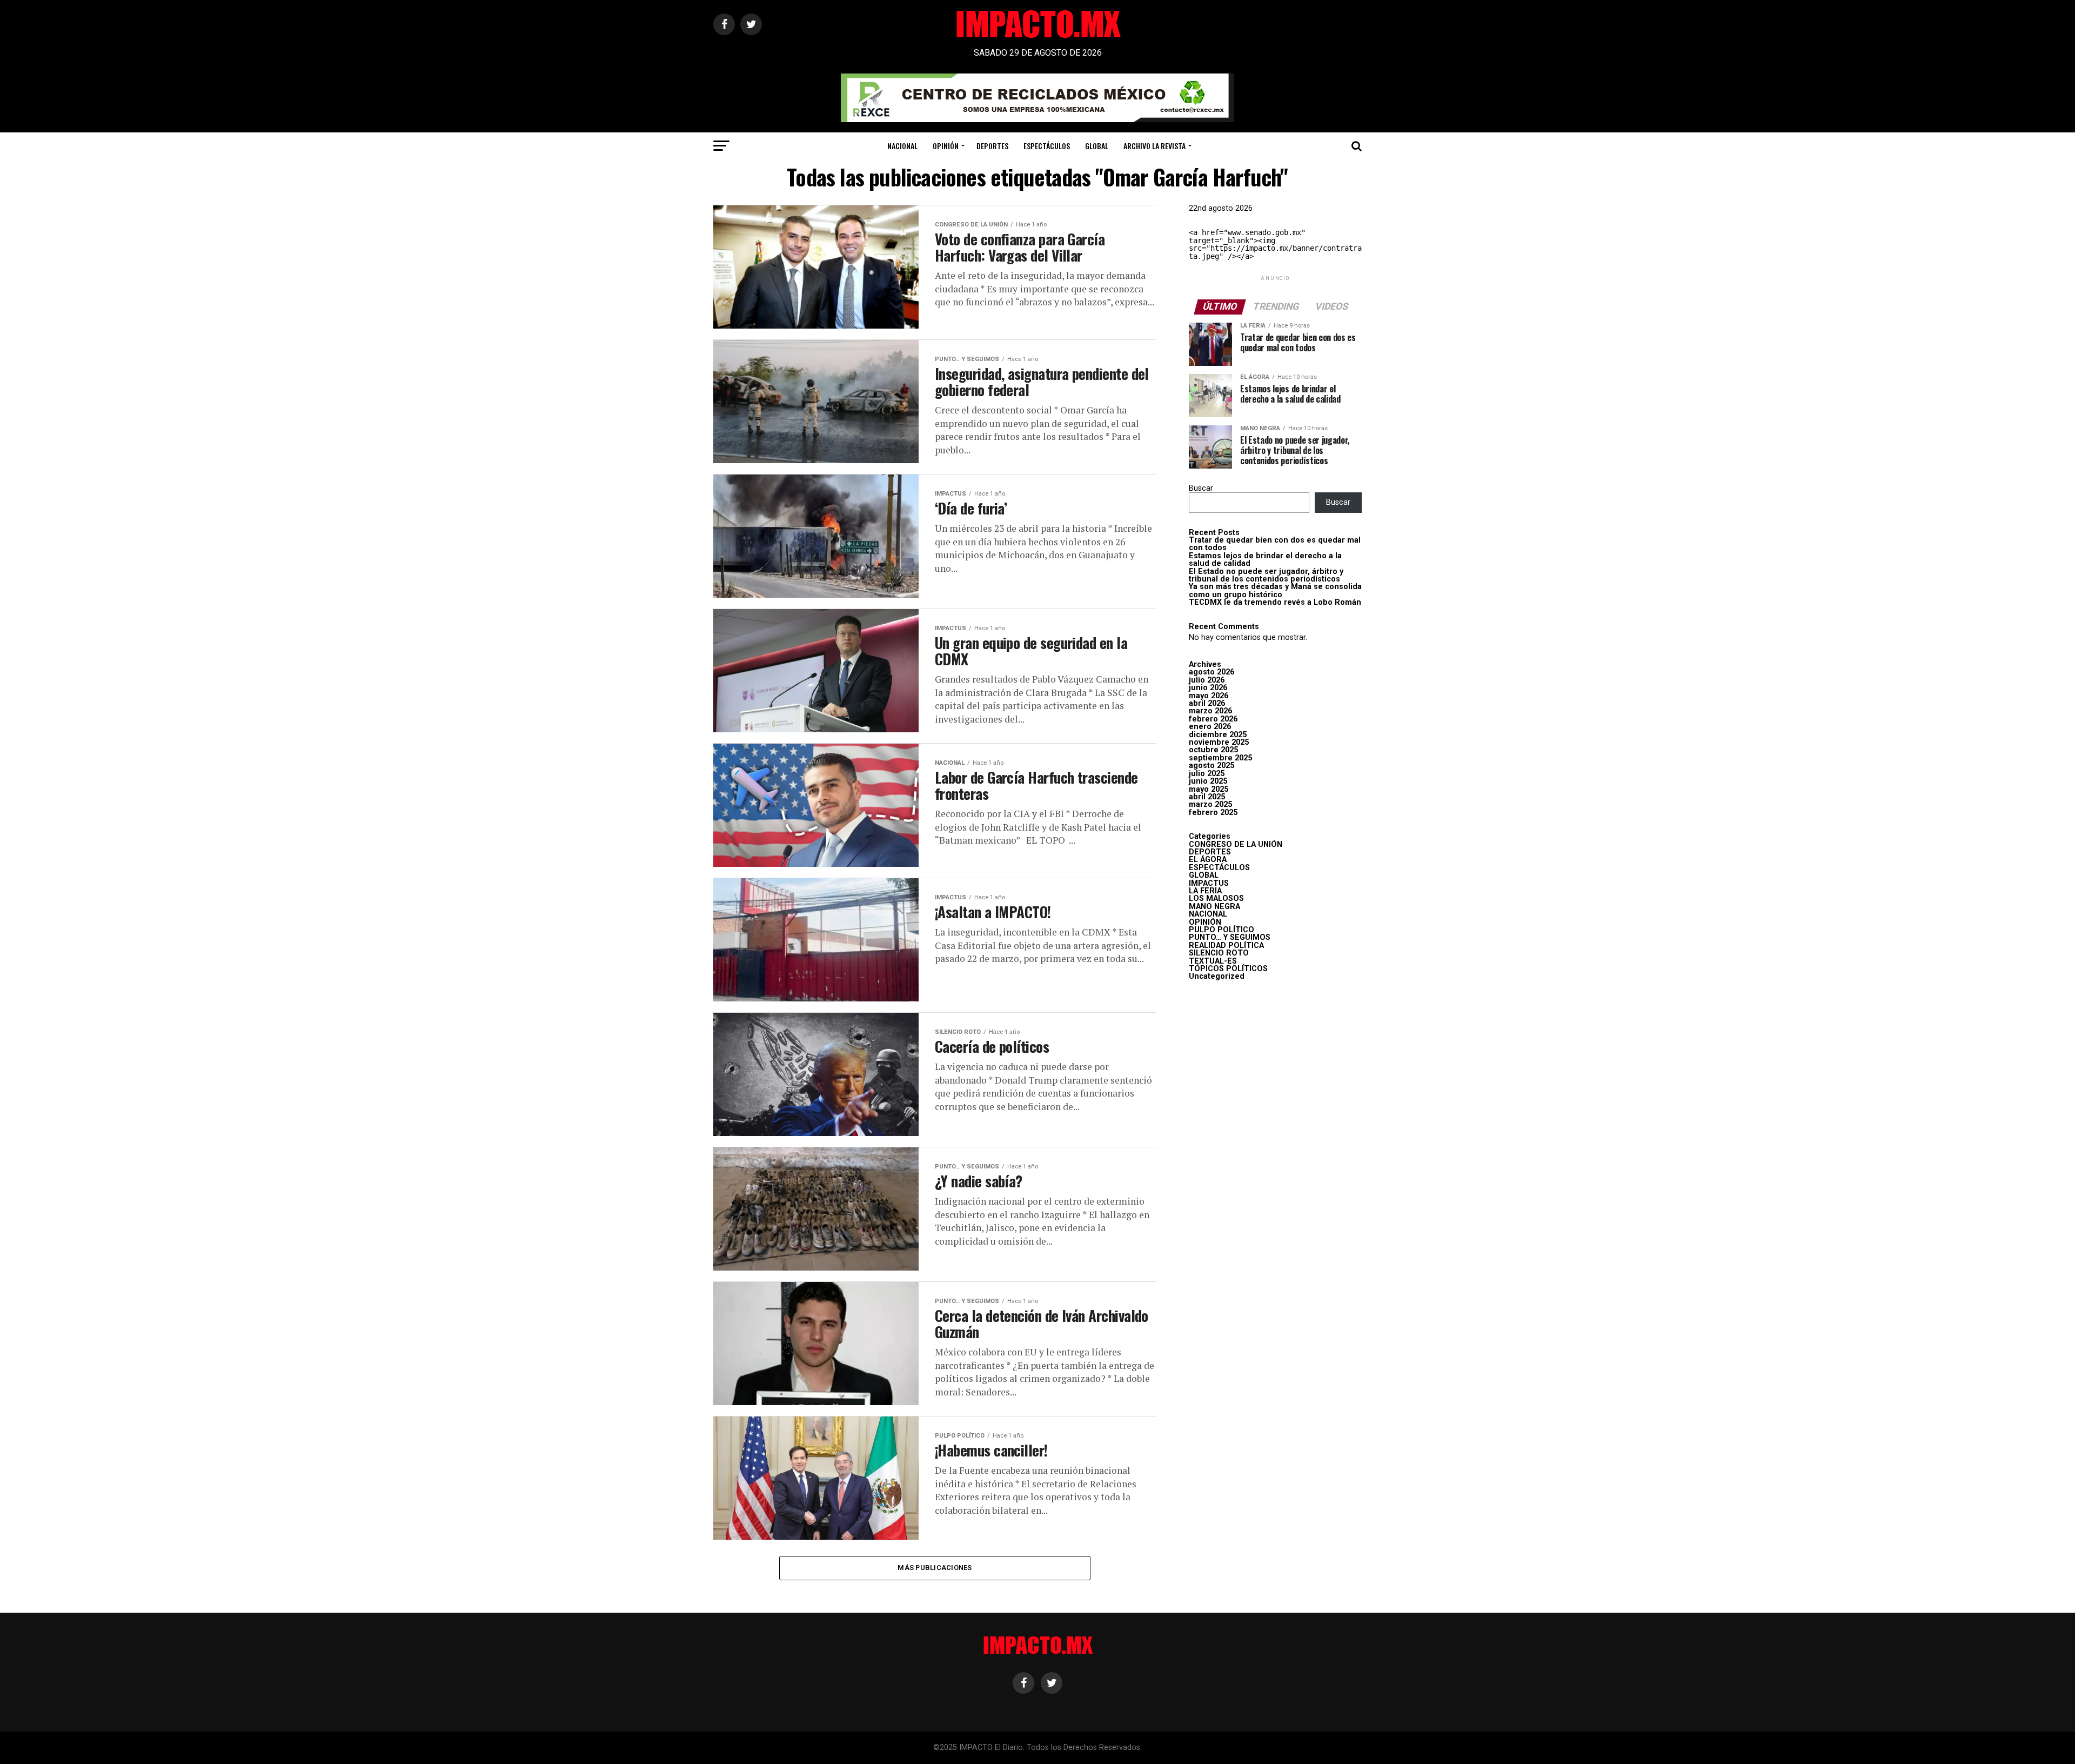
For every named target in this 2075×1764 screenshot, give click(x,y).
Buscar (1201, 488)
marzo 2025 (1210, 804)
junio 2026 (1208, 688)
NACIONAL (902, 146)
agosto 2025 (1211, 766)
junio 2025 (1208, 781)
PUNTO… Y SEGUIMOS (1230, 937)
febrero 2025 (1213, 813)
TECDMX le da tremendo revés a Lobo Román (1275, 602)
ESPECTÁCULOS (1047, 146)
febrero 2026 (1213, 719)
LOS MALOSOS (1216, 898)
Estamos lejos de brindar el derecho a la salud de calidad (1265, 560)
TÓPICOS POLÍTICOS (1228, 969)
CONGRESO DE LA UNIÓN (1236, 844)
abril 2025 (1207, 797)
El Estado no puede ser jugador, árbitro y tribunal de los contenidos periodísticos (1266, 575)
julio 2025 (1207, 774)
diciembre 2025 (1218, 735)
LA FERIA (1205, 891)
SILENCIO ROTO (1219, 953)
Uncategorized (1217, 976)
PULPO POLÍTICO (1221, 930)
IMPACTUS (1209, 883)
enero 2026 (1210, 727)
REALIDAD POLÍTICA (1226, 946)
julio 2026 (1207, 680)
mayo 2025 (1209, 789)
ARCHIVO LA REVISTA (1154, 146)
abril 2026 (1207, 703)
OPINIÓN (946, 146)
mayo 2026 (1209, 696)
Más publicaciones (935, 1568)
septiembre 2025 (1220, 758)
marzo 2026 (1210, 711)
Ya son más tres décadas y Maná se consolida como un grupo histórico (1275, 590)
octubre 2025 (1213, 750)
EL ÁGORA (1208, 860)
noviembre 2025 (1219, 742)
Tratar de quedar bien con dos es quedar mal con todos (1275, 544)
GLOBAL (1097, 146)
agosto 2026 (1211, 672)
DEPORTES (992, 146)
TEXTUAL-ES (1213, 961)
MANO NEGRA (1214, 907)
